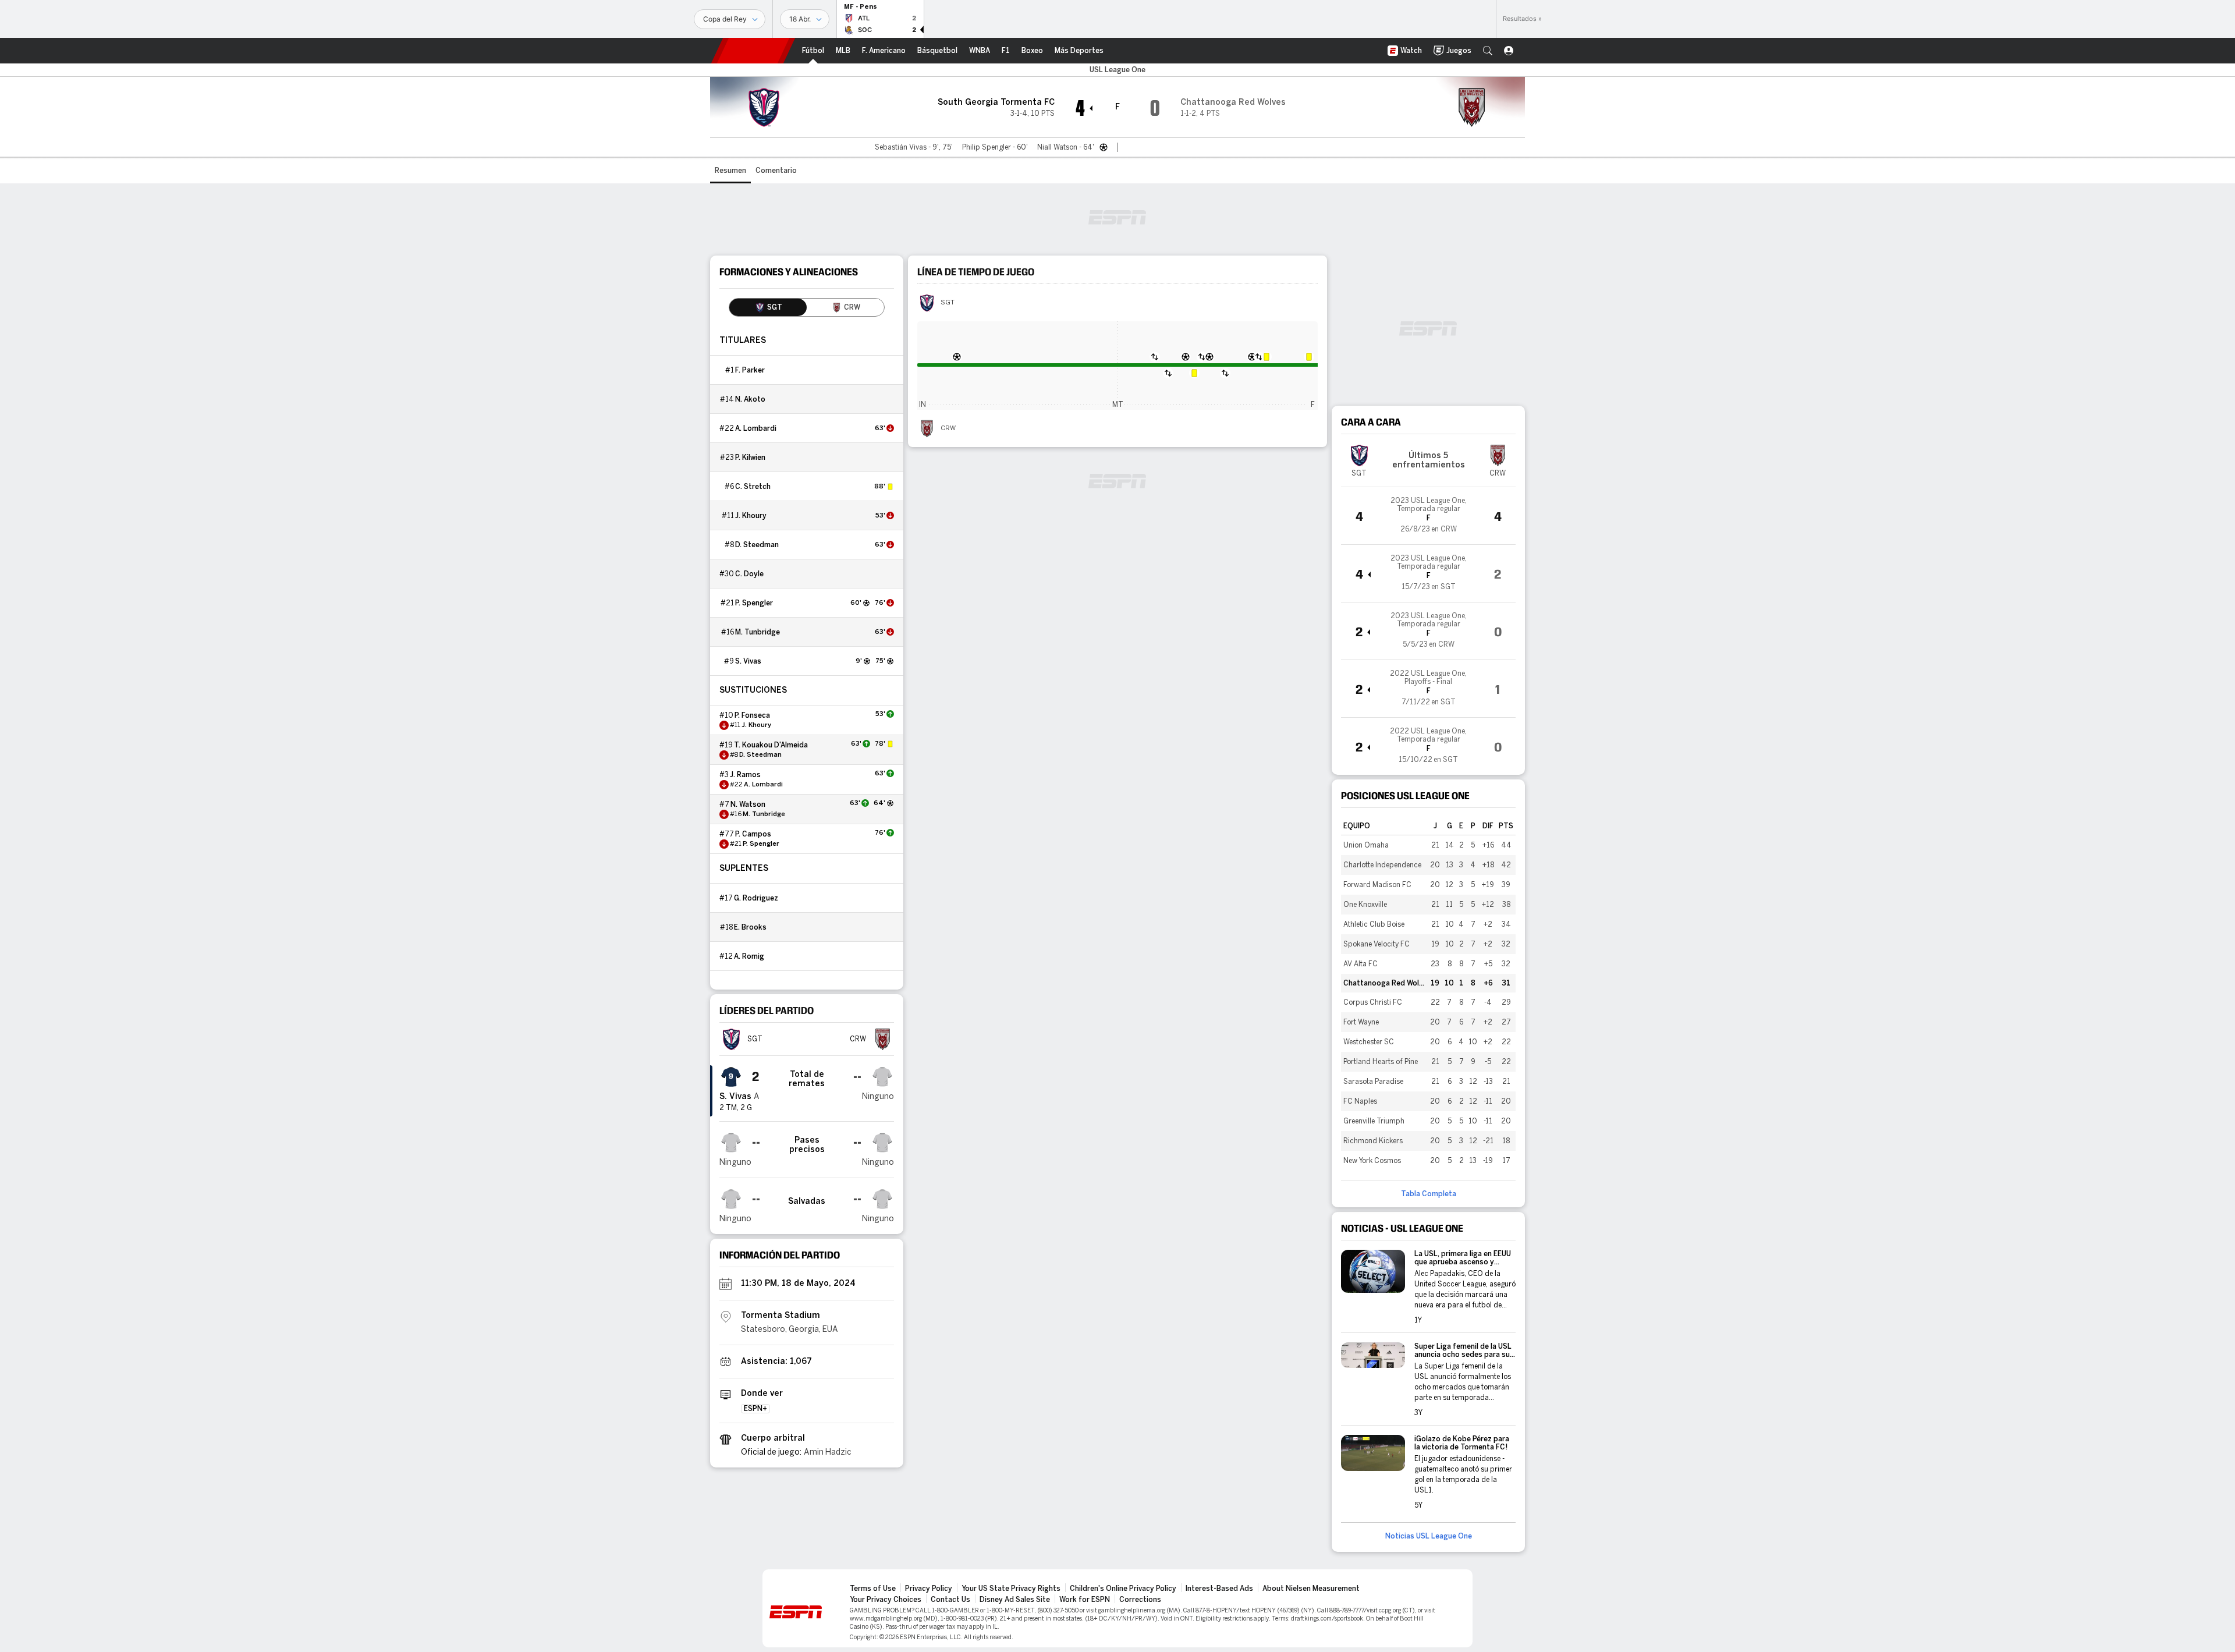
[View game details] (1428, 516)
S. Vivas (748, 661)
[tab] (768, 307)
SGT (948, 303)
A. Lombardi (756, 428)
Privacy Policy (929, 1589)
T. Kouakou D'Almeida (771, 745)
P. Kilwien (750, 458)
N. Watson (748, 804)
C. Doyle (749, 574)
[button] (1488, 51)
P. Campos (753, 834)
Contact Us (950, 1600)
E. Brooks (750, 927)
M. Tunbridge (758, 632)
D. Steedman (757, 545)
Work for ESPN (1085, 1600)
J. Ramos (745, 775)
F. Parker (750, 370)
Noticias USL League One (1429, 1536)
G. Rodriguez (756, 898)
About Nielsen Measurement (1311, 1589)
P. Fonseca (752, 715)
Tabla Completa (1429, 1194)
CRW (948, 428)
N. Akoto (750, 399)
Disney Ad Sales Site (1015, 1600)
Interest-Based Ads (1219, 1589)
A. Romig (749, 956)
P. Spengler (754, 603)
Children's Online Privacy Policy (1123, 1589)
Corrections (1140, 1600)
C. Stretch (753, 487)
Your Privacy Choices (886, 1600)
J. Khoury (751, 516)
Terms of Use (873, 1589)
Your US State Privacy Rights (1011, 1589)
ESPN (753, 51)
